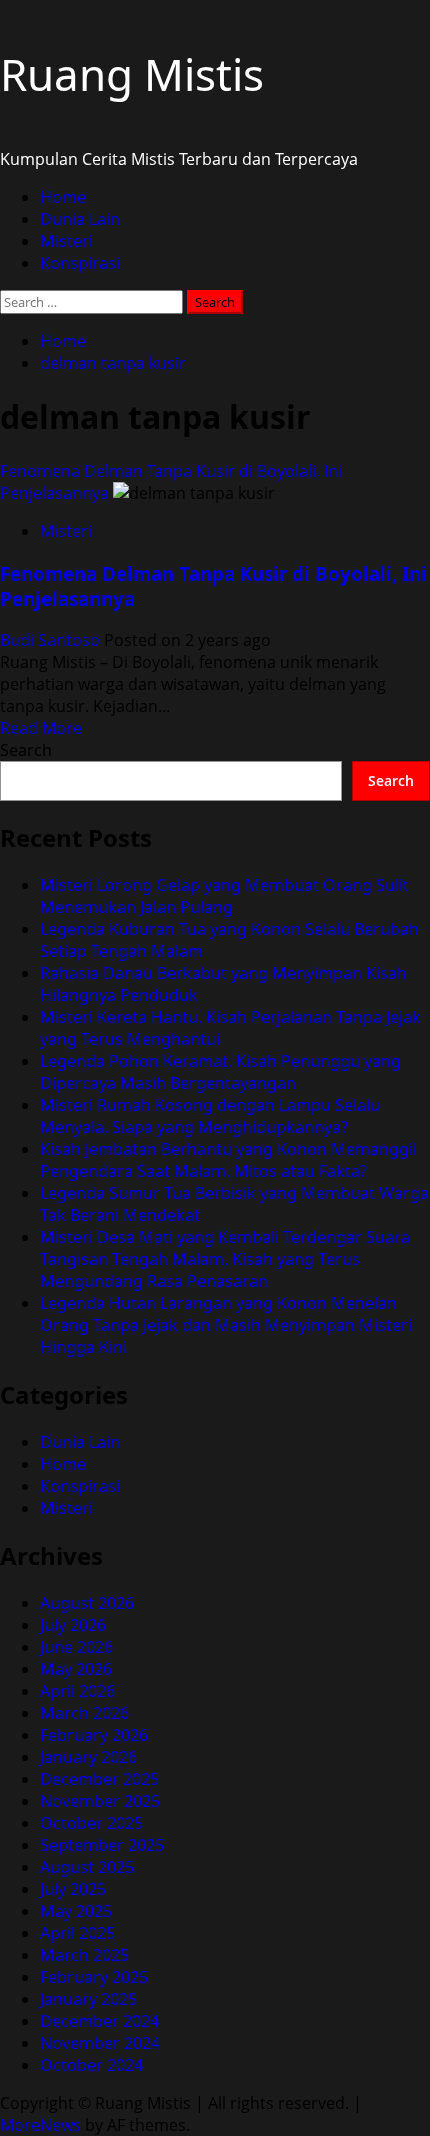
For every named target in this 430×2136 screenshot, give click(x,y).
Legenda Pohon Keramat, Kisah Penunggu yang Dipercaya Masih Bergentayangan (220, 1072)
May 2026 (76, 1669)
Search (26, 750)
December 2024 (99, 2021)
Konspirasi (80, 263)
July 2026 (73, 1625)
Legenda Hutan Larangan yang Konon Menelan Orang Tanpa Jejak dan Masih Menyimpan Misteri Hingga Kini (226, 1325)
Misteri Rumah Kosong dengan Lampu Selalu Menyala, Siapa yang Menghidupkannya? (210, 1116)
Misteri (66, 241)
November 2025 (100, 1801)
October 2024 (91, 2065)
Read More (41, 728)
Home (63, 197)
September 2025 (102, 1845)
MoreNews (40, 2125)
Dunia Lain (80, 219)
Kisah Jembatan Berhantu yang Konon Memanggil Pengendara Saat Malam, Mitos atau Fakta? (228, 1160)
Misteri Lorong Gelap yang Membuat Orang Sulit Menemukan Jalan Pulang (224, 896)
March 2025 (84, 1955)
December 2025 (99, 1779)
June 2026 (76, 1647)
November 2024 (100, 2043)
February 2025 (94, 1977)
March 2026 (84, 1713)
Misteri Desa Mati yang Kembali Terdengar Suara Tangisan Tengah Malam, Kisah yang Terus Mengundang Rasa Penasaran (225, 1259)
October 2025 (91, 1823)
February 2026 (94, 1735)
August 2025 (87, 1867)
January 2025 (88, 1999)
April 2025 (77, 1933)
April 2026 (77, 1691)
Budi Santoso (52, 640)
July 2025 (73, 1889)
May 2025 (76, 1911)
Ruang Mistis (132, 74)
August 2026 (87, 1603)
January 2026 (88, 1757)
